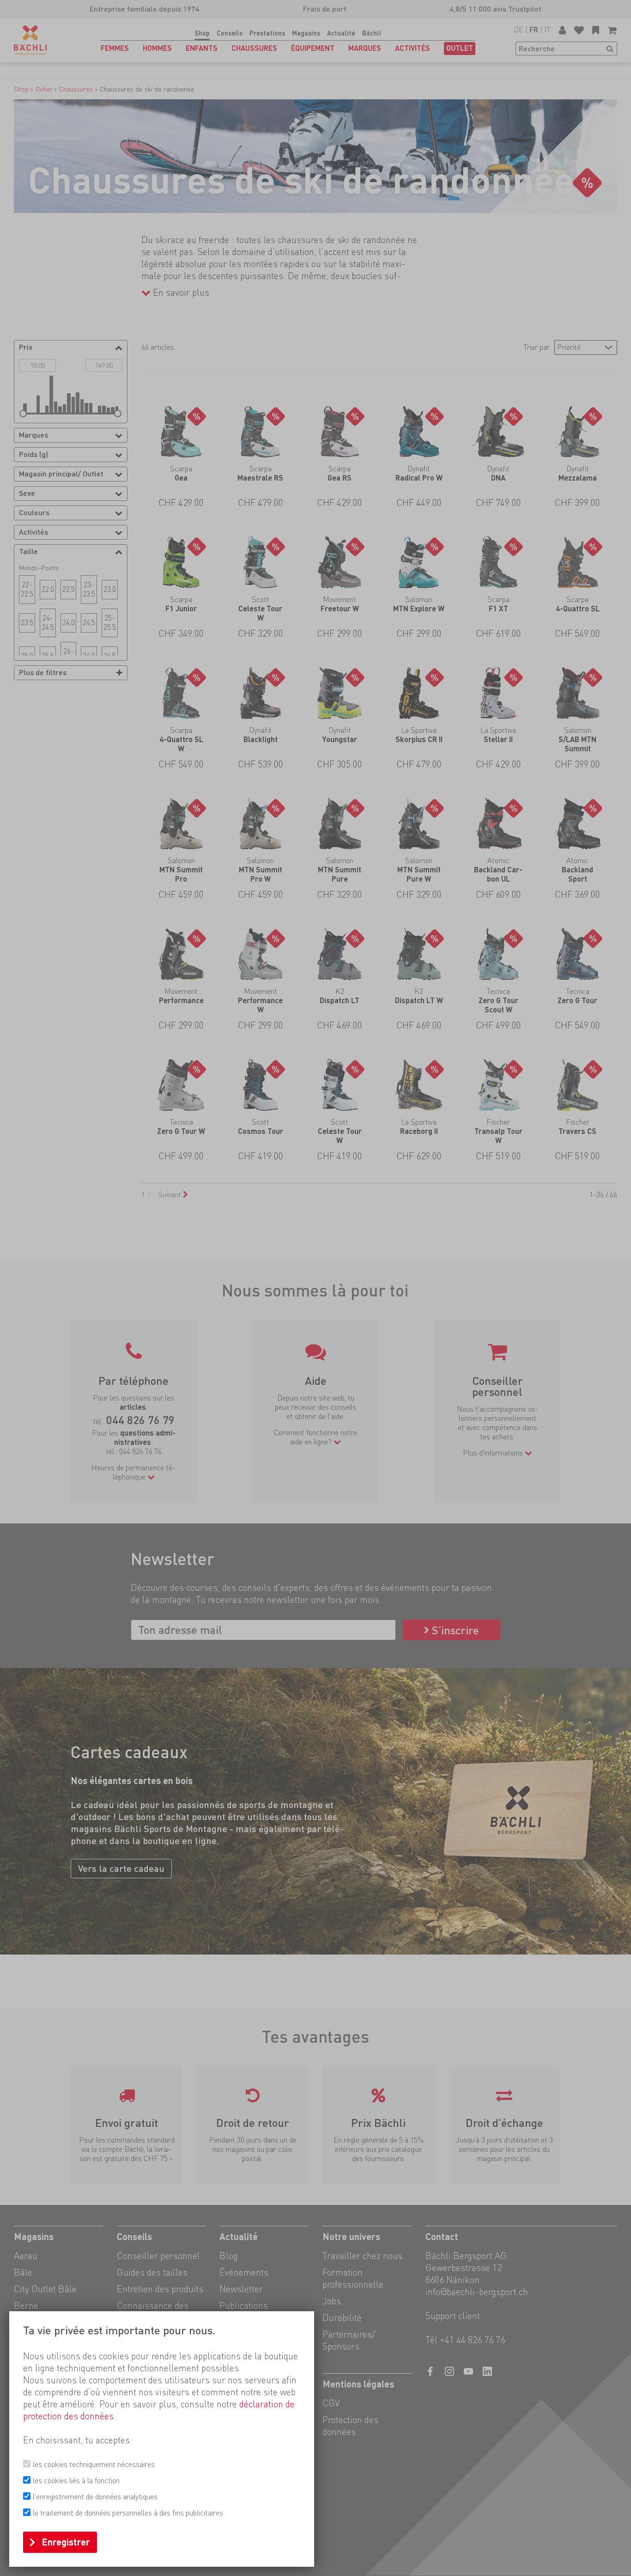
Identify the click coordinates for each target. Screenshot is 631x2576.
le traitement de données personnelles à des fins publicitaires (128, 2513)
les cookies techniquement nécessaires (94, 2464)
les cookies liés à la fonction (76, 2481)
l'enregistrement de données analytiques (95, 2497)
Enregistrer (66, 2542)
